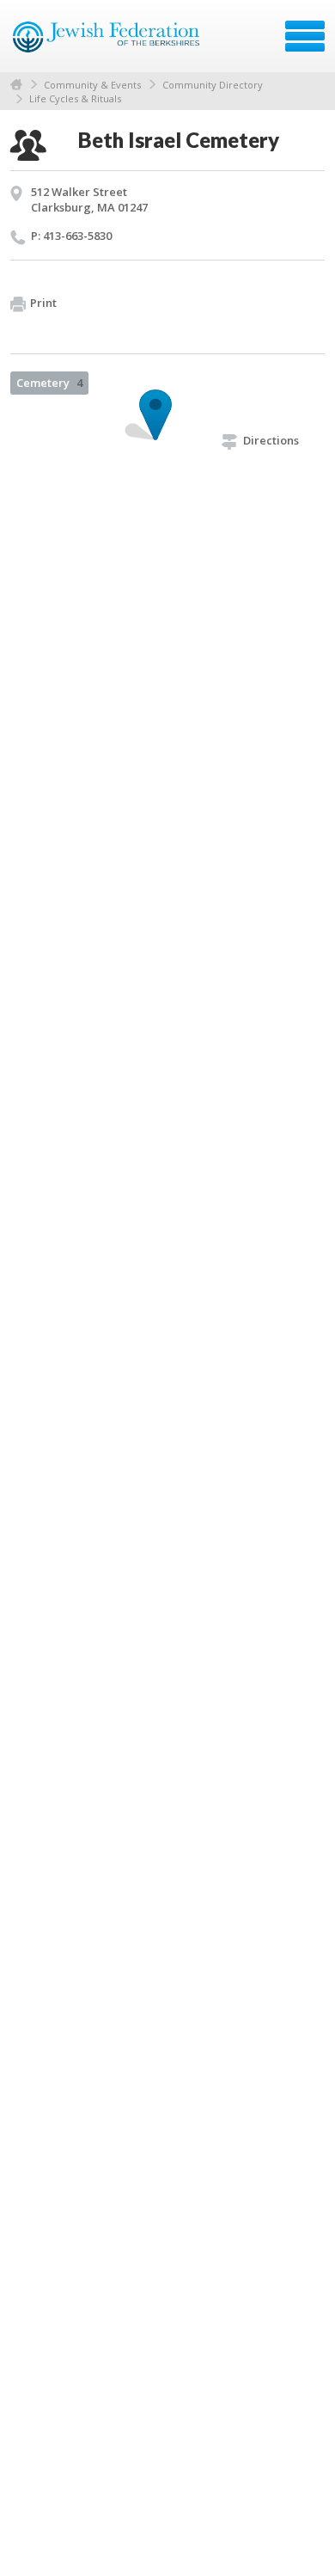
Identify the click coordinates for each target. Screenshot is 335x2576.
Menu (305, 36)
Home (16, 85)
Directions (271, 440)
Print (43, 303)
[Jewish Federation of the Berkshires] (107, 42)
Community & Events (92, 85)
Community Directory (213, 85)
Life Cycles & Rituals (75, 98)
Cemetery (49, 383)
